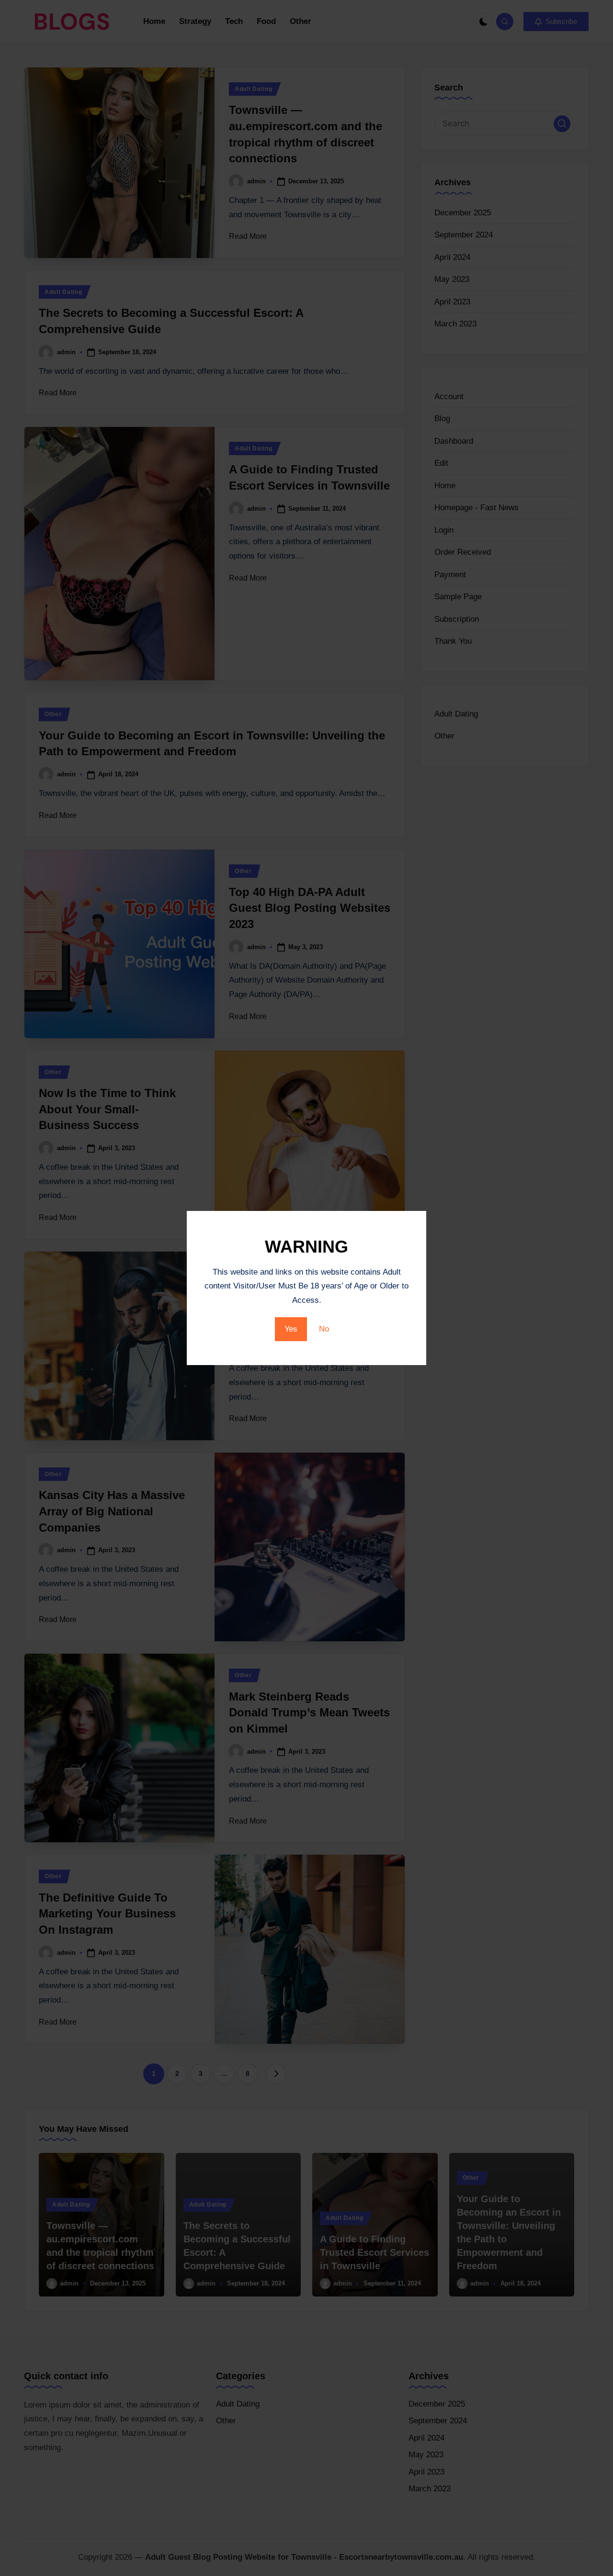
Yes (291, 1329)
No (324, 1329)
